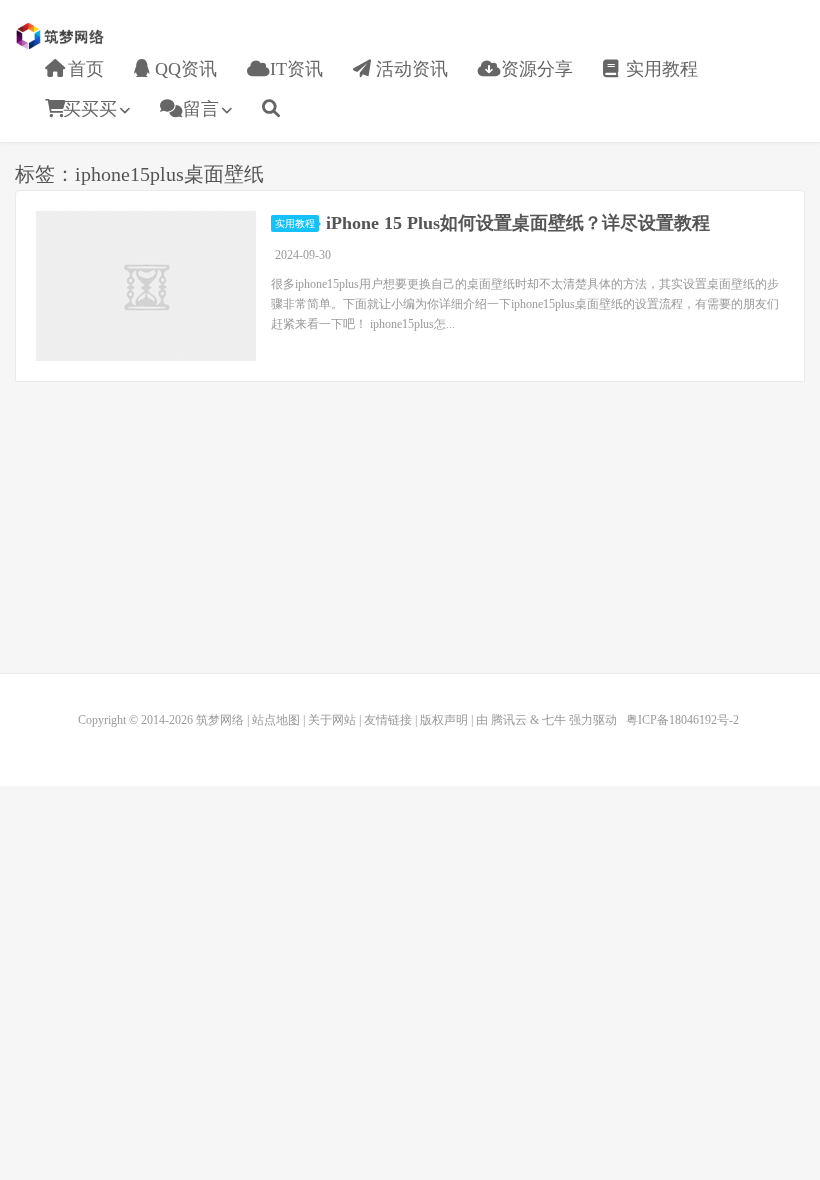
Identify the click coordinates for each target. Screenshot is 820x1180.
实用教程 (659, 69)
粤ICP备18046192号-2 (682, 720)
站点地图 (276, 720)
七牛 (554, 720)
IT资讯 (294, 69)
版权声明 (444, 720)
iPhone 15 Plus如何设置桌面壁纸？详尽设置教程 (518, 223)
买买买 (90, 109)
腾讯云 (509, 720)
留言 (198, 109)
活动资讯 (409, 69)
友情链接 (388, 720)
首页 (83, 69)
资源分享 (534, 69)
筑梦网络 (62, 36)
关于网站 (332, 720)
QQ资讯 (183, 69)
